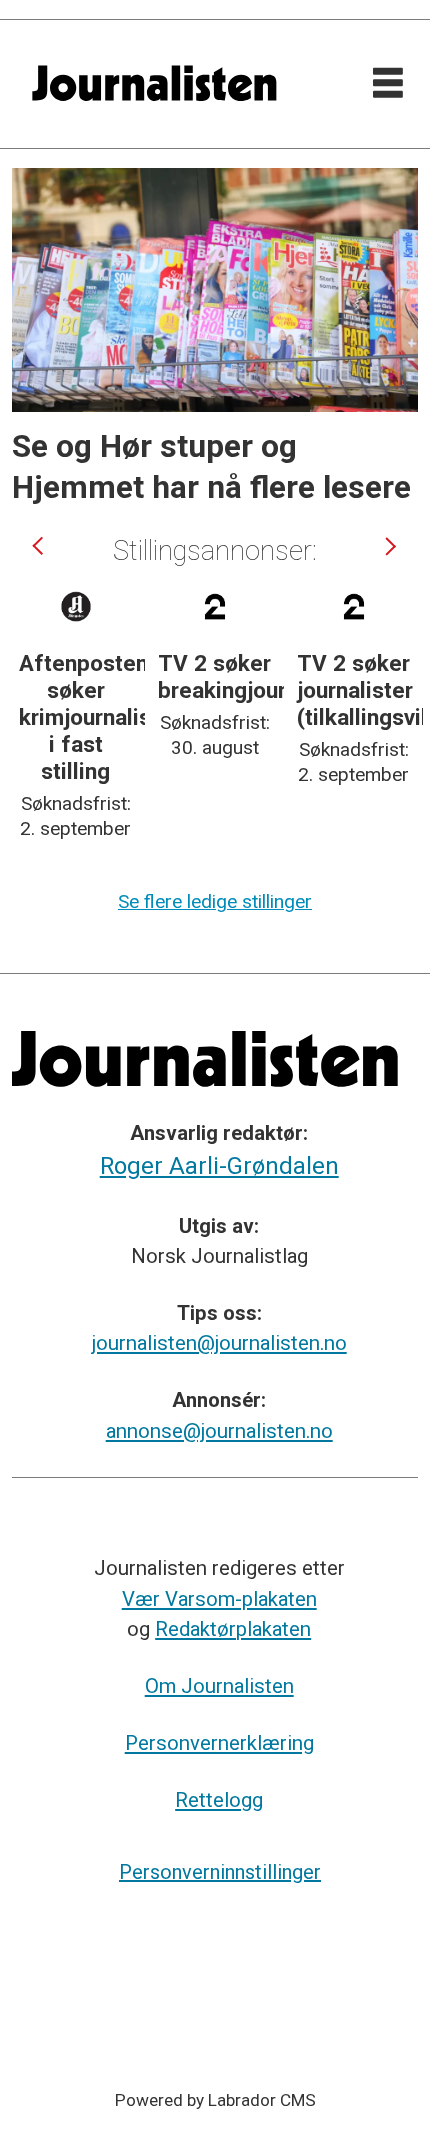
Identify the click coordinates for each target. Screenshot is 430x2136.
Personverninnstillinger (220, 1872)
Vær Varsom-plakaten (219, 1599)
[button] (40, 546)
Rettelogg (219, 1800)
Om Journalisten (219, 1686)
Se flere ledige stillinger (215, 901)
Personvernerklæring (219, 1743)
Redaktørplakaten (233, 1629)
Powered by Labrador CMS (215, 2100)
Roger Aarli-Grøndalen (219, 1166)
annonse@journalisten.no (219, 1431)
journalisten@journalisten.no (219, 1343)
